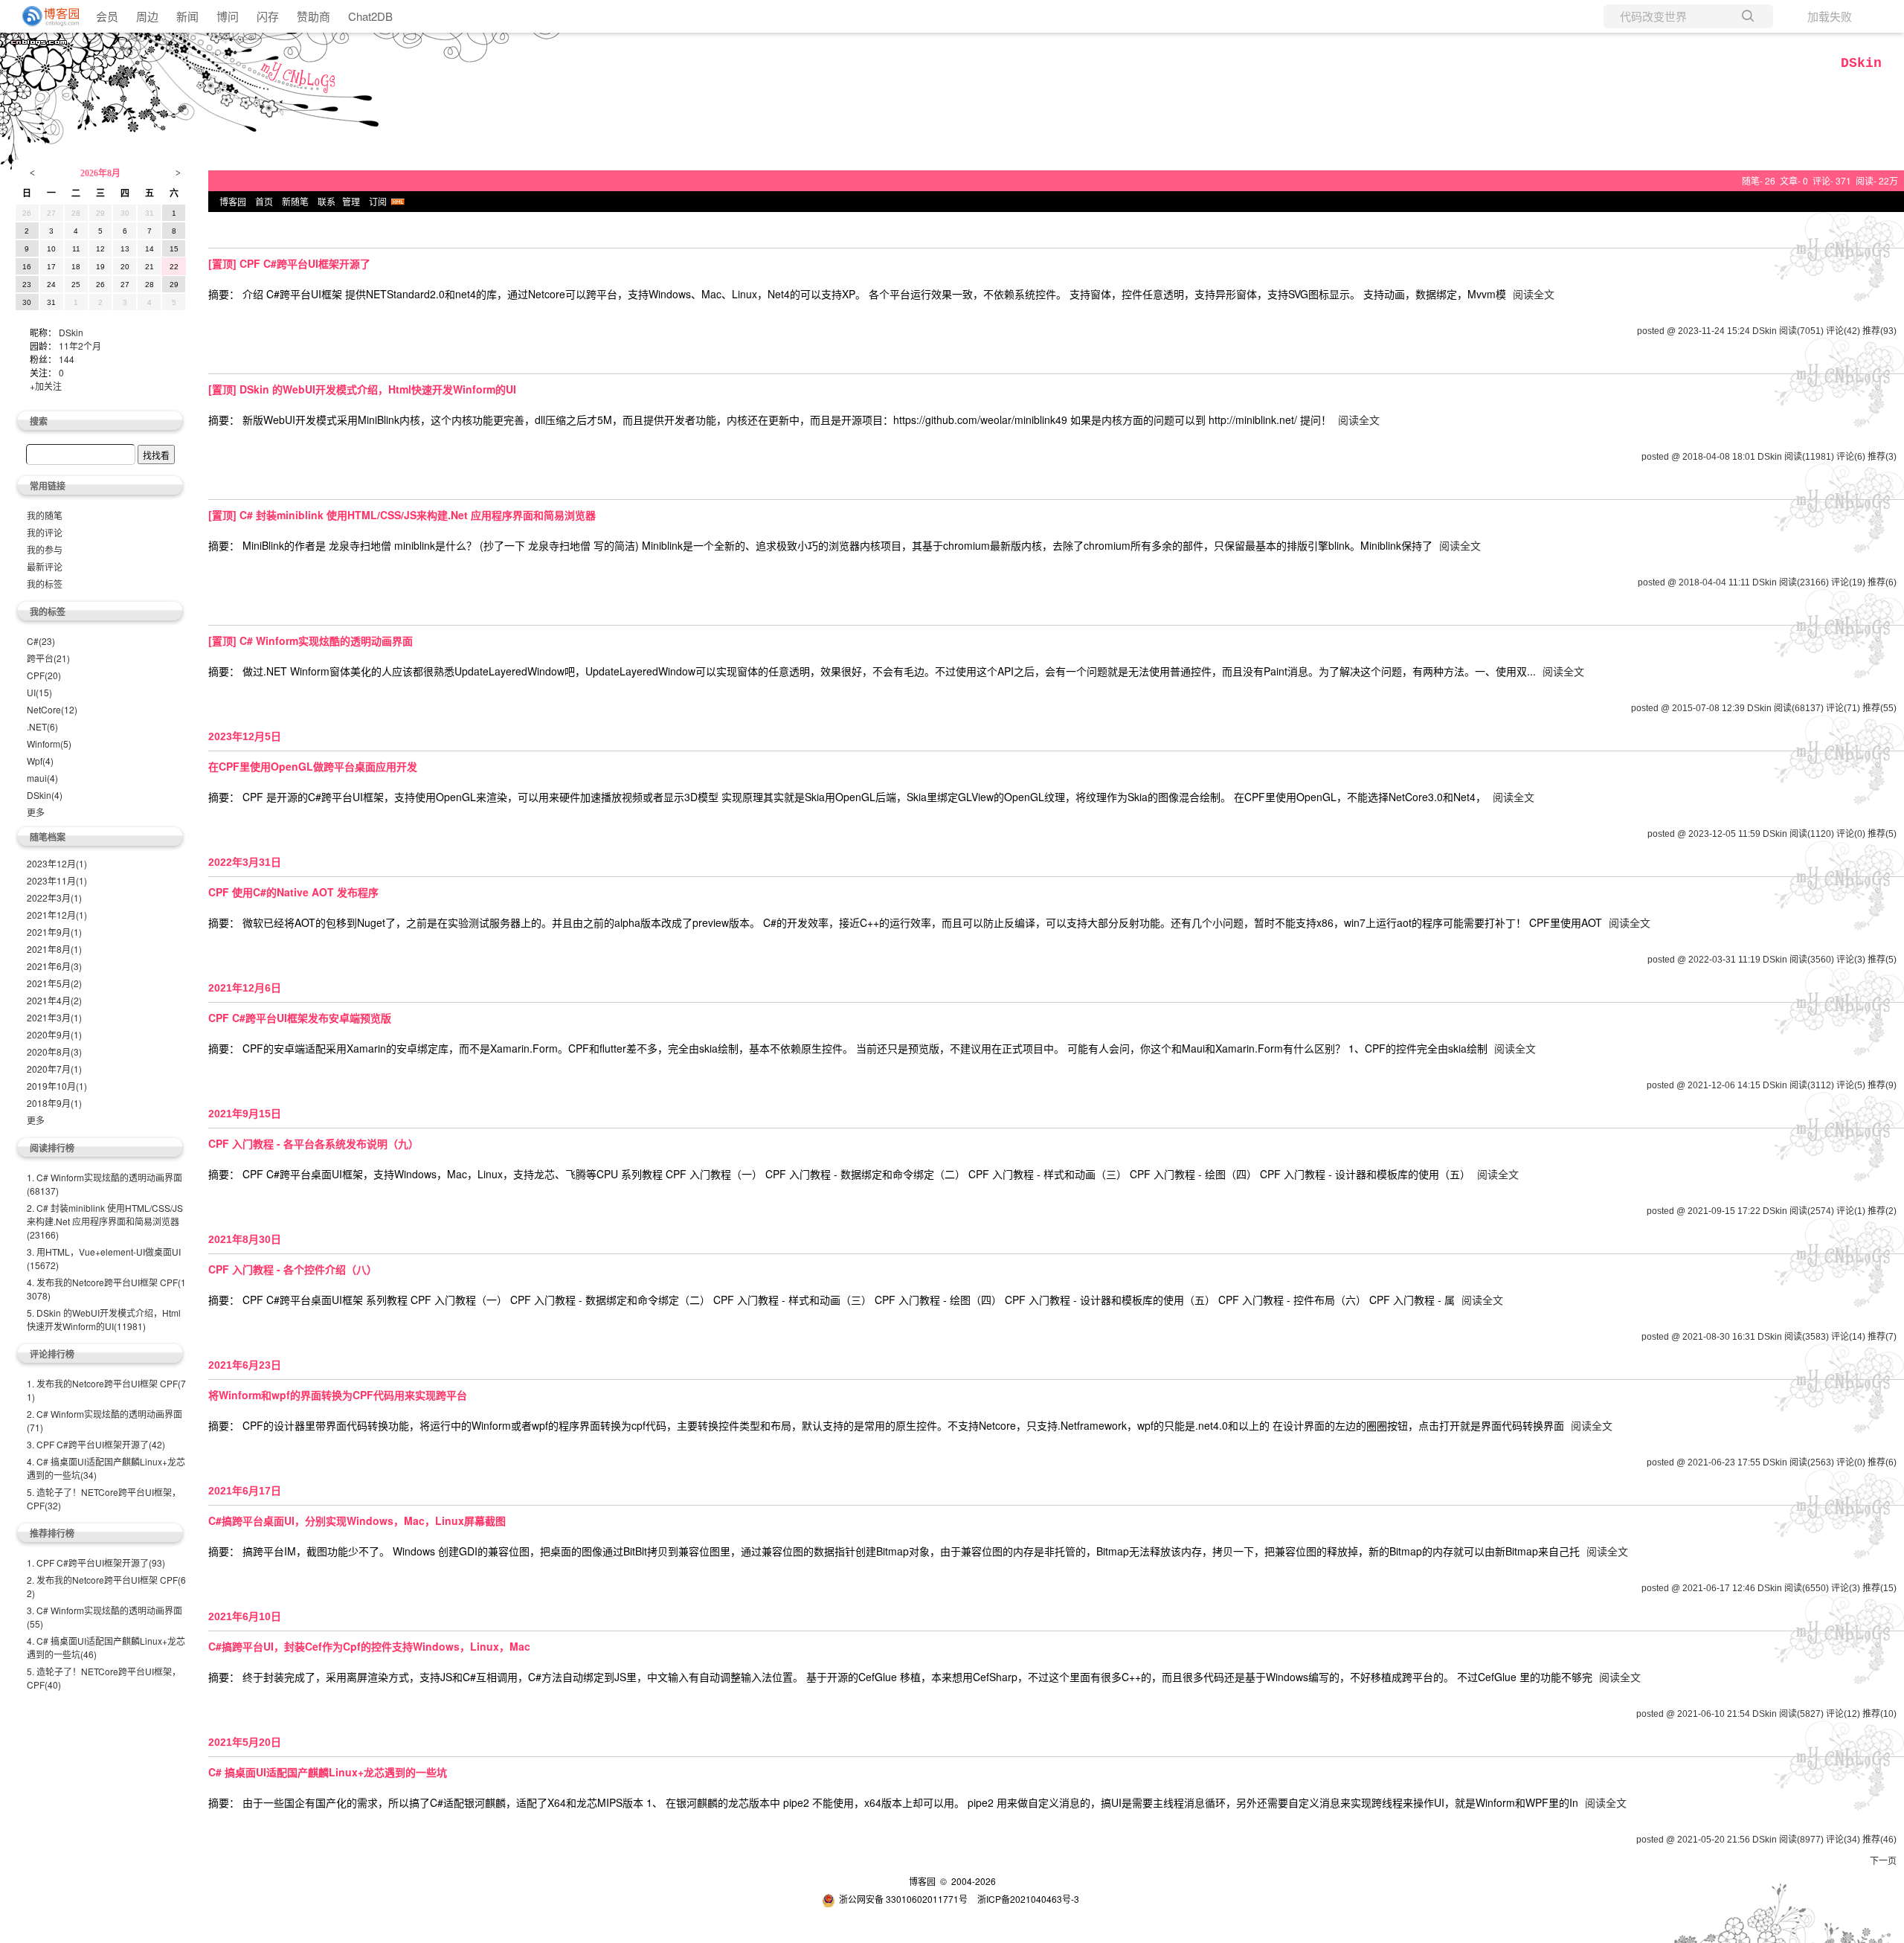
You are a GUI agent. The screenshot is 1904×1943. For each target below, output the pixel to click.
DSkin (1861, 63)
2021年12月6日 (245, 988)
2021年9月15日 (245, 1114)
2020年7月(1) (54, 1069)
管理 (351, 201)
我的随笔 (45, 515)
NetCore (52, 709)
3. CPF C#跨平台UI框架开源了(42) (96, 1444)
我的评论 (45, 532)
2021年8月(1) (54, 949)
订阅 (378, 201)
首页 (264, 201)
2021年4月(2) (54, 1000)
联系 (327, 201)
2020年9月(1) (54, 1034)
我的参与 (45, 549)
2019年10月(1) (57, 1086)
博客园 (233, 201)
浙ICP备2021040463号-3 (1028, 1899)
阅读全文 (1534, 294)
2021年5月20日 (245, 1742)
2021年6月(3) (54, 966)
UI (39, 692)
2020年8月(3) (54, 1051)
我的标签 (45, 584)
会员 (107, 16)
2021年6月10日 (245, 1616)
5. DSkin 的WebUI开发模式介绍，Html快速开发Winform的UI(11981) (104, 1319)
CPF (44, 675)
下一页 (1883, 1860)
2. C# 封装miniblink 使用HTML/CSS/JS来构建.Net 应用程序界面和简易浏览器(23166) (105, 1221)
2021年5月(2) (54, 983)
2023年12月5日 (245, 736)
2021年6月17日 (245, 1491)
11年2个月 (80, 346)
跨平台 (48, 658)
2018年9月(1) (54, 1103)
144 (67, 359)
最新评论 (45, 566)
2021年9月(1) (54, 932)
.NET (42, 726)
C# (41, 641)
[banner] (45, 16)
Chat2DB (370, 16)
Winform (49, 744)
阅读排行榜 (52, 1148)
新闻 (187, 16)
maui (42, 778)
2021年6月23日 (245, 1365)
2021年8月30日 (245, 1239)
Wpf (40, 761)
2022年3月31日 (245, 862)
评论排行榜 (52, 1354)
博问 (228, 16)
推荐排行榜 (52, 1533)
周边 (147, 16)
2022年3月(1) (54, 897)
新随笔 (295, 201)
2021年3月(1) (54, 1017)
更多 (36, 812)
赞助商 (313, 16)
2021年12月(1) (57, 915)
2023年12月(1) (57, 863)
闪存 (268, 16)
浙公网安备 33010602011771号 (903, 1899)
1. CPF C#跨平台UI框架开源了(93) (96, 1563)
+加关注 (46, 386)
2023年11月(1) (57, 880)
